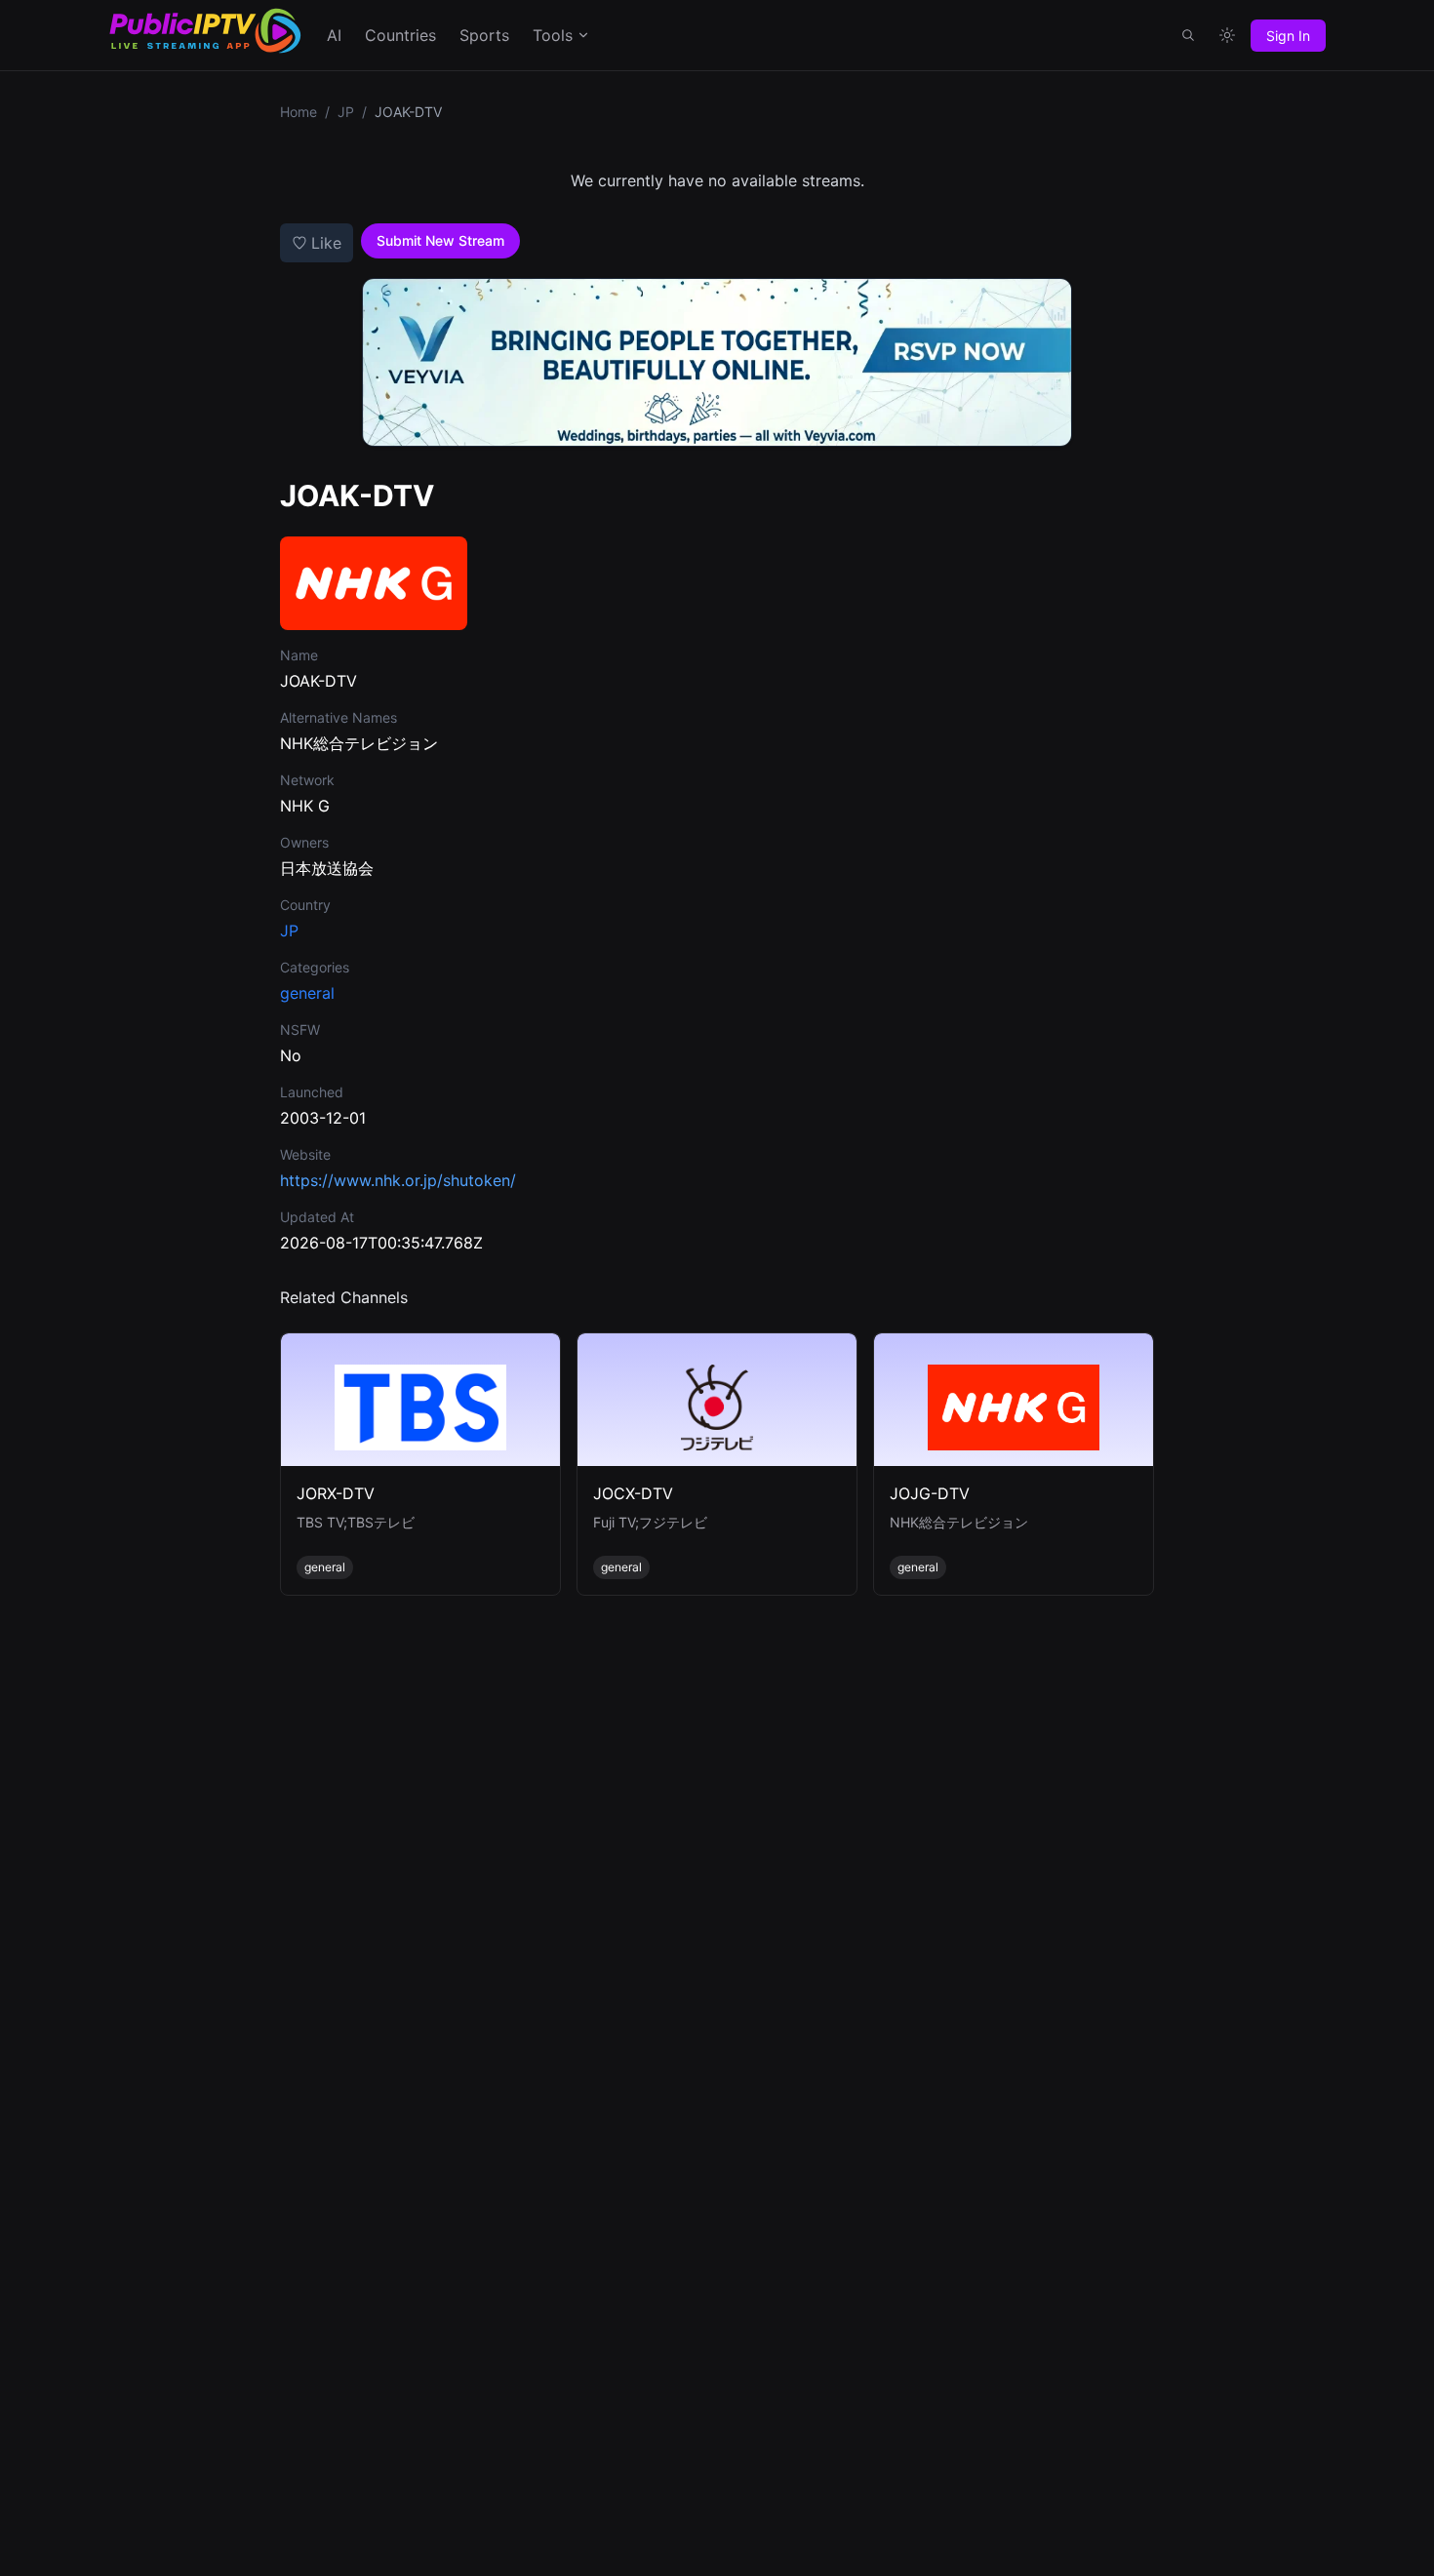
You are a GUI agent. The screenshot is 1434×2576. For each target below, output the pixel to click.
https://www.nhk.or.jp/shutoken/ (398, 1180)
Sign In (1288, 36)
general (307, 993)
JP (346, 112)
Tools (553, 35)
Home (299, 112)
